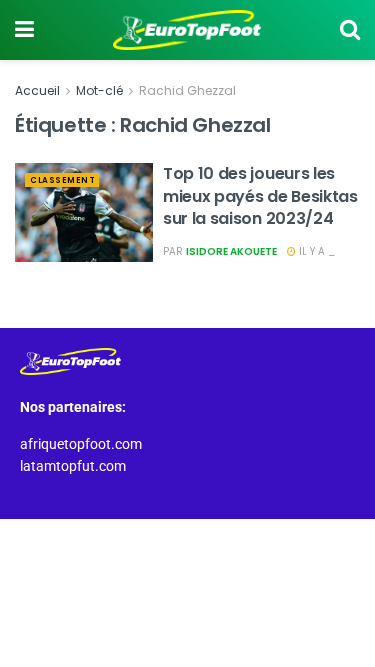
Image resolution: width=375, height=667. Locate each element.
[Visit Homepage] (187, 30)
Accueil (37, 90)
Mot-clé (99, 90)
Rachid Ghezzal (187, 90)
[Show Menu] (24, 30)
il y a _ (315, 251)
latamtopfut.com (73, 466)
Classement (62, 180)
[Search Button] (350, 30)
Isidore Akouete (231, 251)
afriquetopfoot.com (81, 444)
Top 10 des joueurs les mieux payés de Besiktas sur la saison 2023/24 (260, 196)
